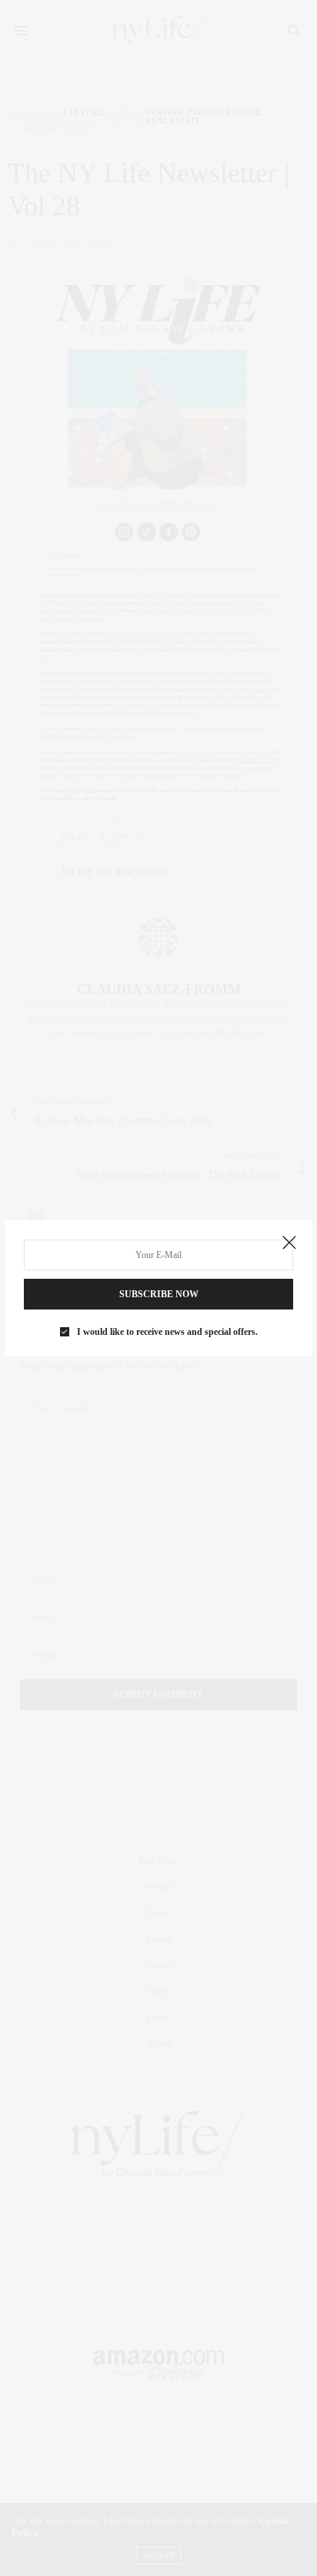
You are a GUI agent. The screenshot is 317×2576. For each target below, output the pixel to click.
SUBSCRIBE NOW (159, 1294)
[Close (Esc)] (289, 1243)
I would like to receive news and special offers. (167, 1332)
